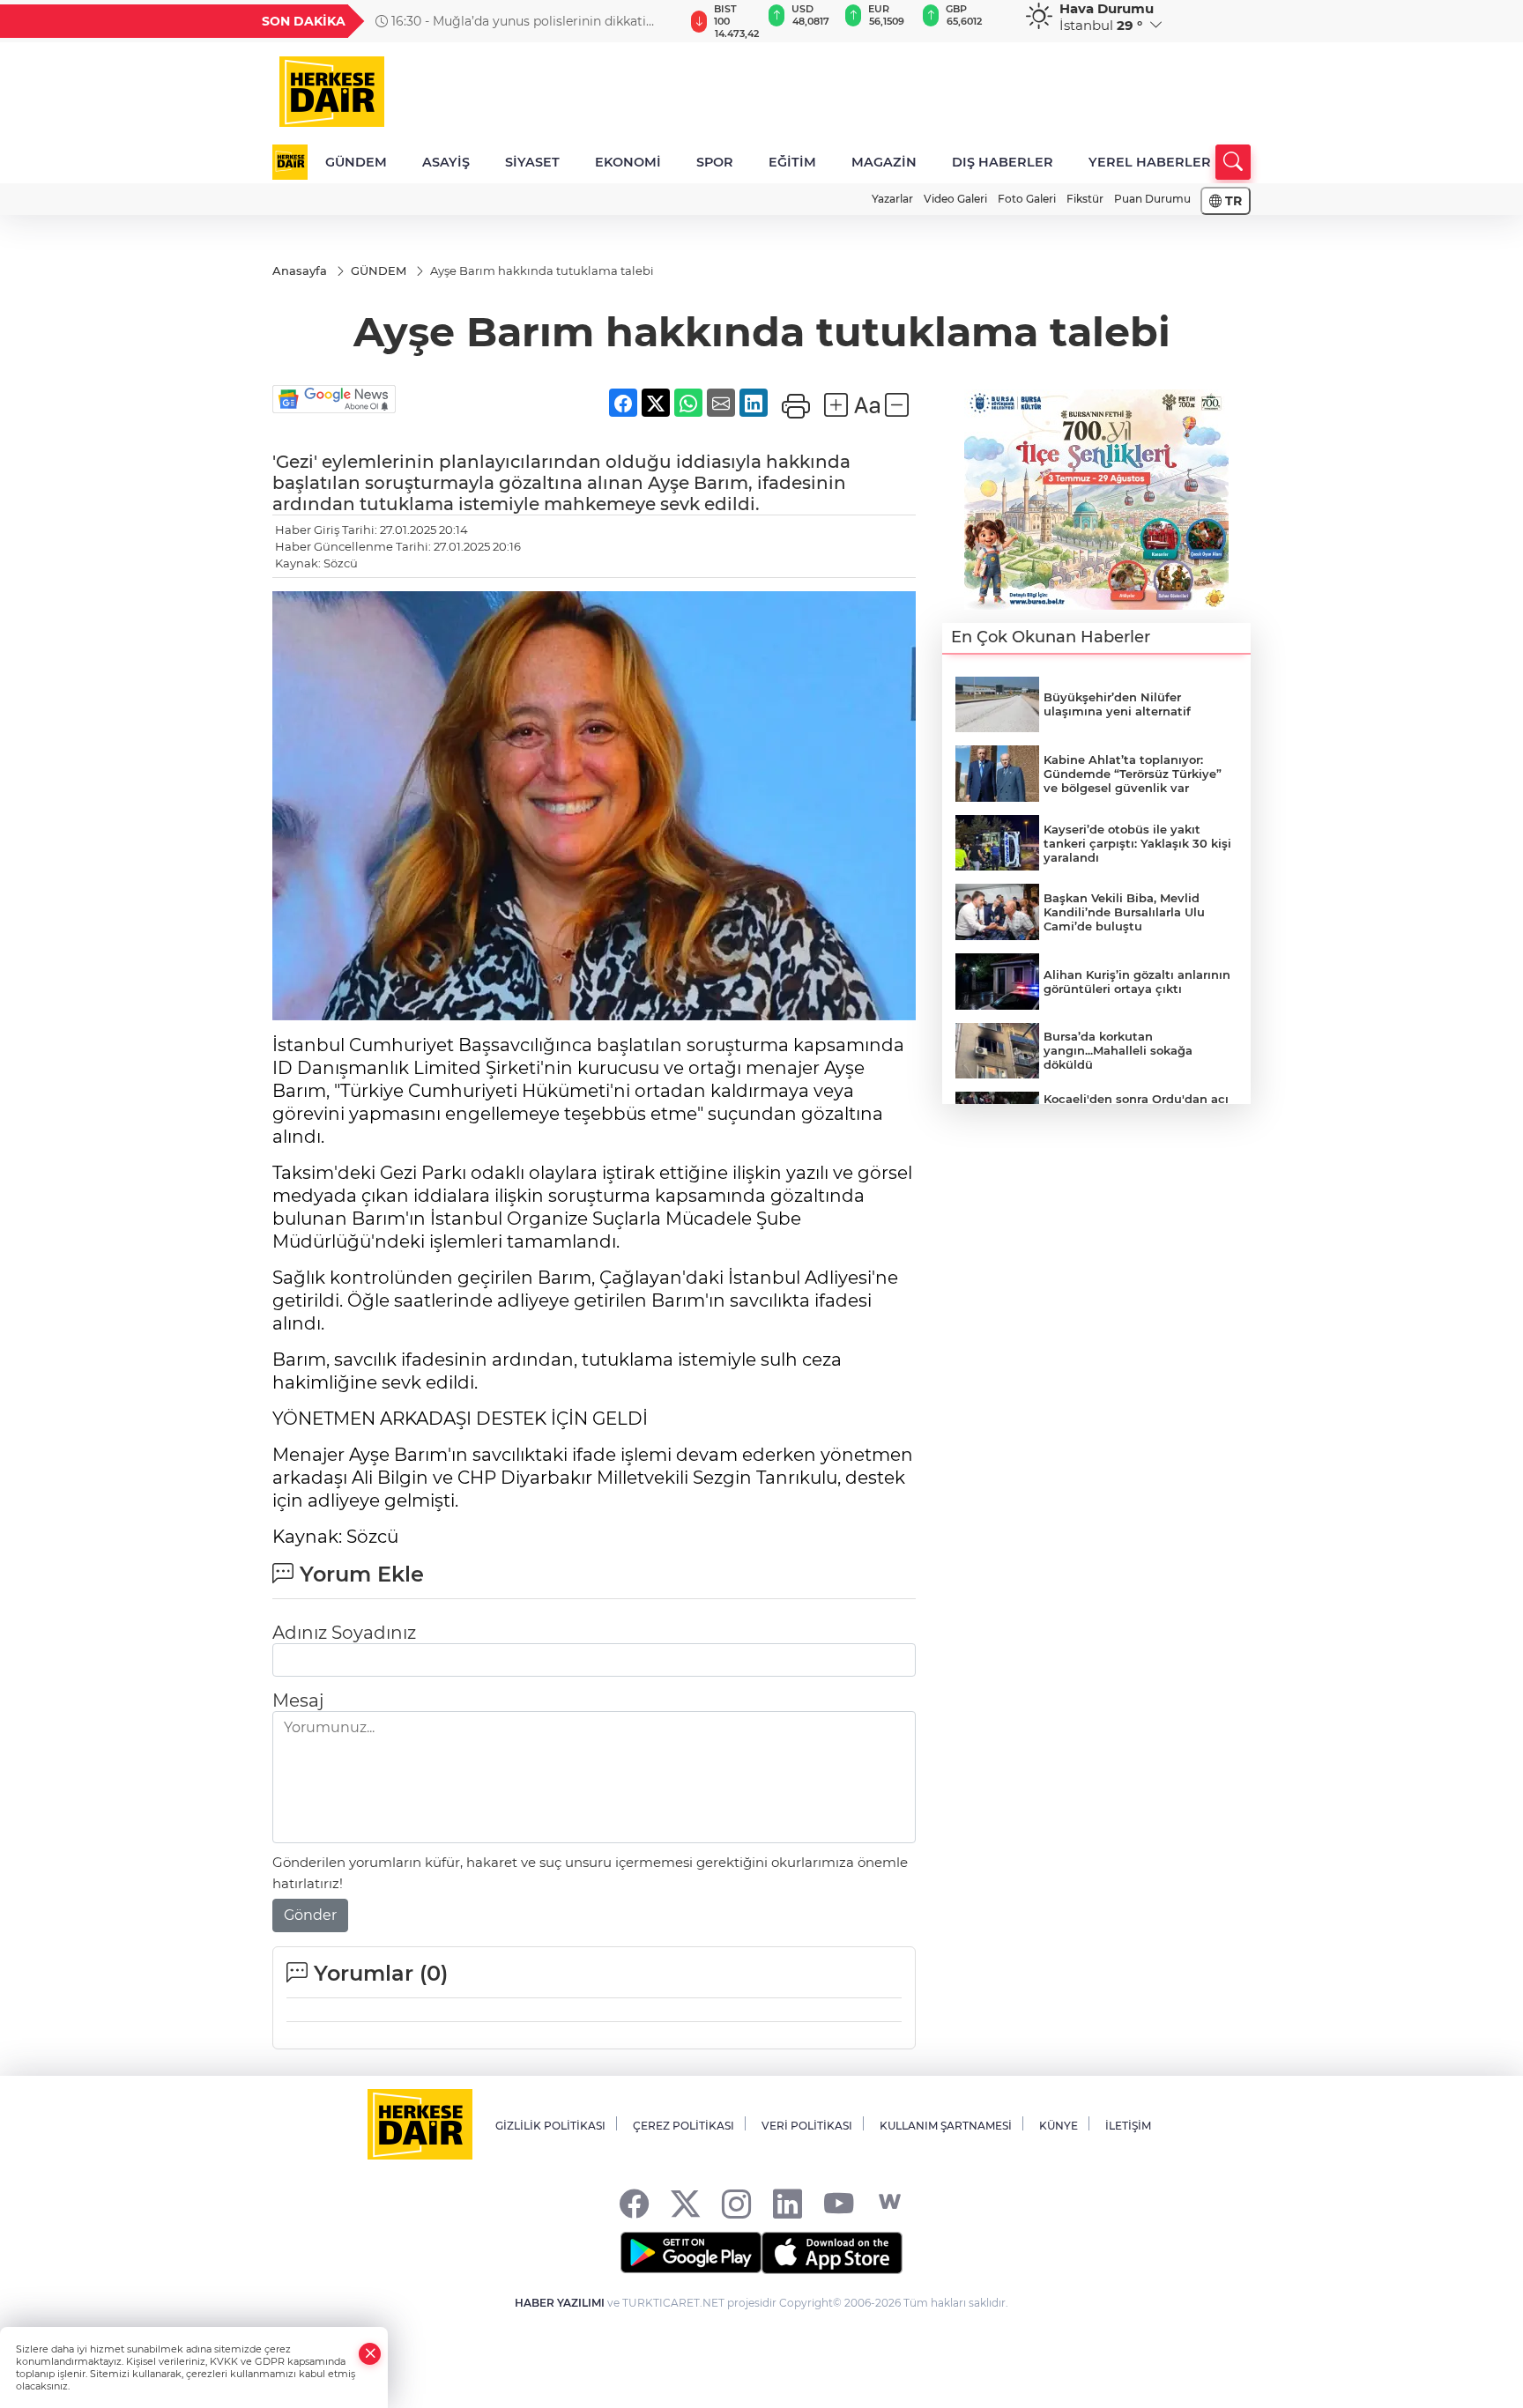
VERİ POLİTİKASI (807, 2126)
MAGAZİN (884, 162)
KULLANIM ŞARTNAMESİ (946, 2126)
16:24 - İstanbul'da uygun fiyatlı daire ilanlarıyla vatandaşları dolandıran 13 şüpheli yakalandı (526, 21)
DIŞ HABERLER (1003, 162)
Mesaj (298, 1700)
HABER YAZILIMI (560, 2303)
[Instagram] (736, 2202)
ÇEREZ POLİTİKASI (683, 2126)
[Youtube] (839, 2202)
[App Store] (832, 2253)
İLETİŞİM (1128, 2126)
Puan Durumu (1152, 199)
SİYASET (532, 162)
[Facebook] (634, 2202)
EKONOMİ (628, 162)
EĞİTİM (792, 162)
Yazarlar (892, 199)
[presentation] (662, 21)
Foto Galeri (1027, 199)
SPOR (715, 162)
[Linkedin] (788, 2202)
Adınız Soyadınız (344, 1633)
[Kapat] (370, 2354)
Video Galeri (955, 199)
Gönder (310, 1915)
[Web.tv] (890, 2202)
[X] (685, 2202)
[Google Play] (691, 2253)
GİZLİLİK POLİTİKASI (550, 2126)
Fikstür (1085, 199)
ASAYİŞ (446, 162)
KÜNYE (1059, 2126)
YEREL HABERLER (1150, 162)
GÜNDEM (356, 162)
